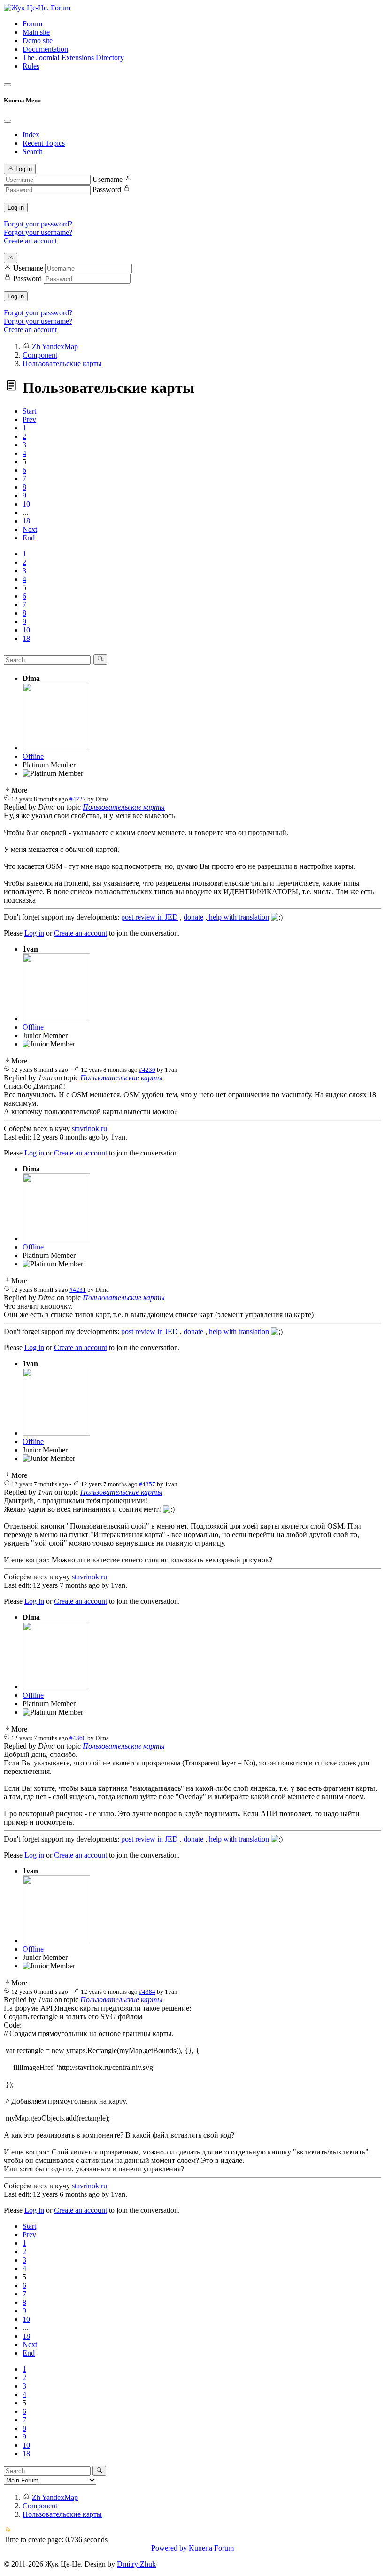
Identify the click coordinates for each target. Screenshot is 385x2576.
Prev (29, 419)
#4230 (147, 1070)
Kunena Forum (211, 2548)
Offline (33, 756)
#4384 (147, 1992)
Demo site (38, 41)
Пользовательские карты (124, 807)
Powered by (169, 2548)
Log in (16, 207)
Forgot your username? (38, 232)
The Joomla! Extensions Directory (73, 58)
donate (193, 917)
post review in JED (150, 917)
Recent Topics (44, 143)
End (29, 538)
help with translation (238, 917)
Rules (31, 66)
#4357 (147, 1484)
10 (26, 504)
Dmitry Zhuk (136, 2564)
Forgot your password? (38, 224)
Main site (36, 32)
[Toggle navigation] (8, 85)
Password (107, 190)
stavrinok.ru (89, 1128)
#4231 (78, 1290)
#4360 (78, 1738)
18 (26, 521)
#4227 (78, 799)
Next (30, 529)
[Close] (8, 121)
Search (33, 152)
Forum (32, 24)
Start (29, 411)
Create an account (30, 241)
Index (31, 135)
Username (108, 179)
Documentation (45, 49)
